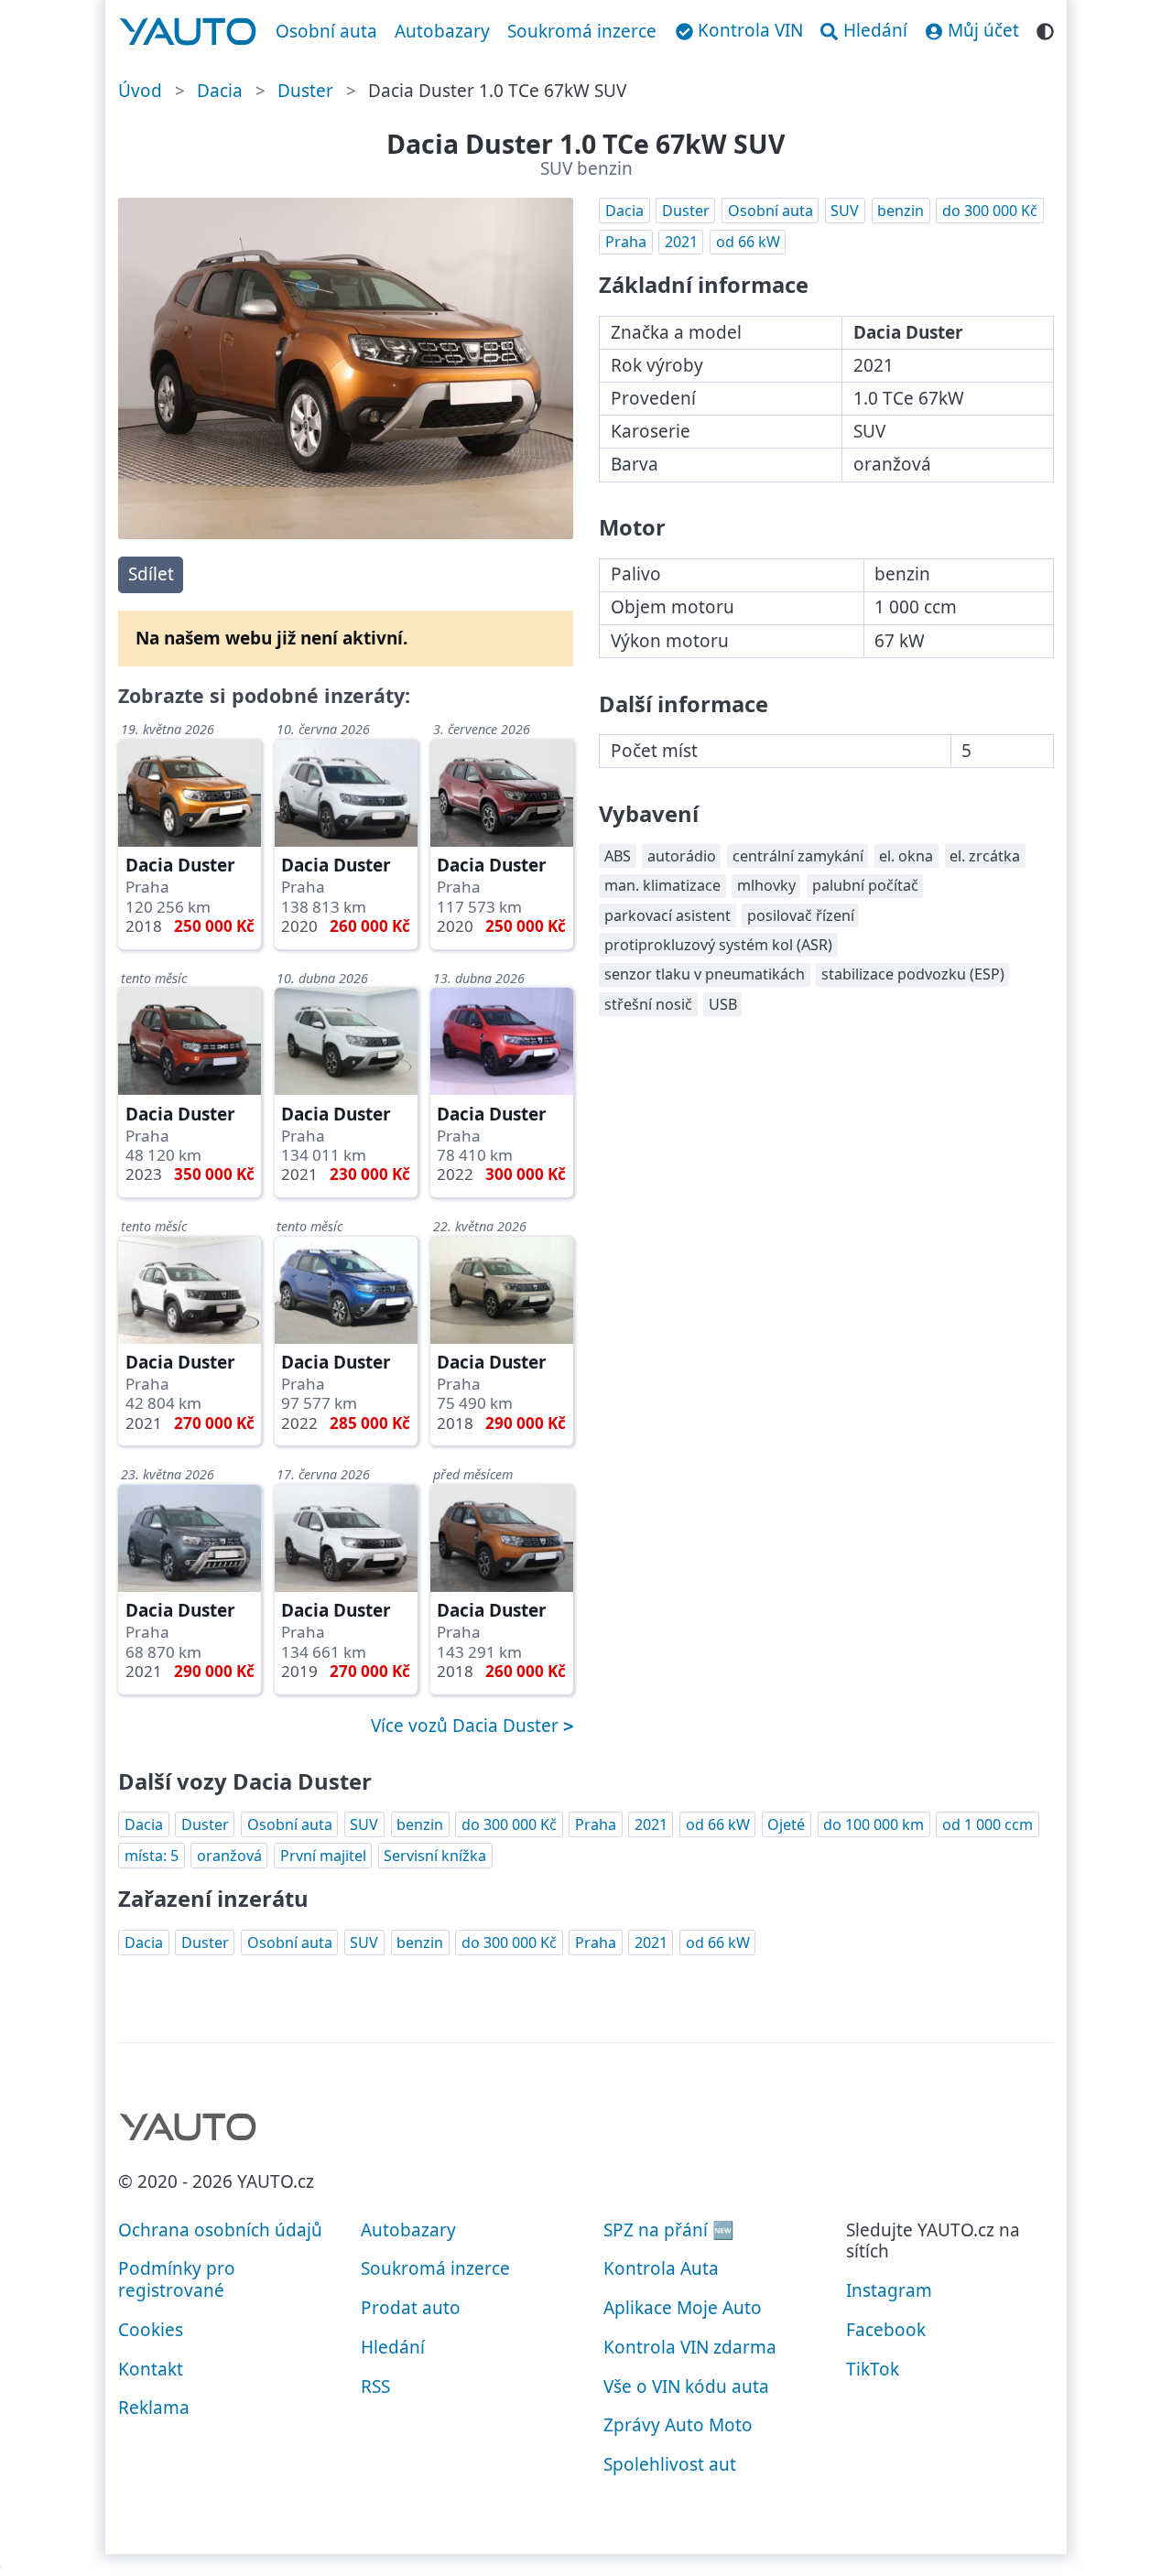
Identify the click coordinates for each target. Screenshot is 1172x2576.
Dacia (220, 91)
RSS (375, 2387)
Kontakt (151, 2369)
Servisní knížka (435, 1856)
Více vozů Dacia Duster (467, 1726)
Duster (305, 91)
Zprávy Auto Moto (678, 2425)
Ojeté (786, 1824)
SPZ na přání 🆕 (669, 2230)
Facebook (886, 2330)
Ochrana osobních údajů (220, 2230)
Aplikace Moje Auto (683, 2308)
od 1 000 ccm (988, 1824)
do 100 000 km (874, 1824)
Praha (626, 242)
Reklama (154, 2408)
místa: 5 (152, 1856)
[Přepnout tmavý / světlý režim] (1045, 29)
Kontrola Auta (661, 2268)
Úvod (140, 91)
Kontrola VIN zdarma (690, 2347)
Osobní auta (326, 31)
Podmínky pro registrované (177, 2279)
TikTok (873, 2369)
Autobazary (442, 31)
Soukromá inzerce (582, 31)
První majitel (323, 1856)
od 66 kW (748, 242)
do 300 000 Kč (990, 211)
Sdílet (151, 574)
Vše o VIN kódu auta (686, 2387)
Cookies (151, 2330)
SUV (845, 211)
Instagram (889, 2290)
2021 (681, 242)
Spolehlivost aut (670, 2464)
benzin (901, 211)
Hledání (393, 2347)
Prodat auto (411, 2308)
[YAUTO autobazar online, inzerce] (188, 32)
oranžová (229, 1856)
